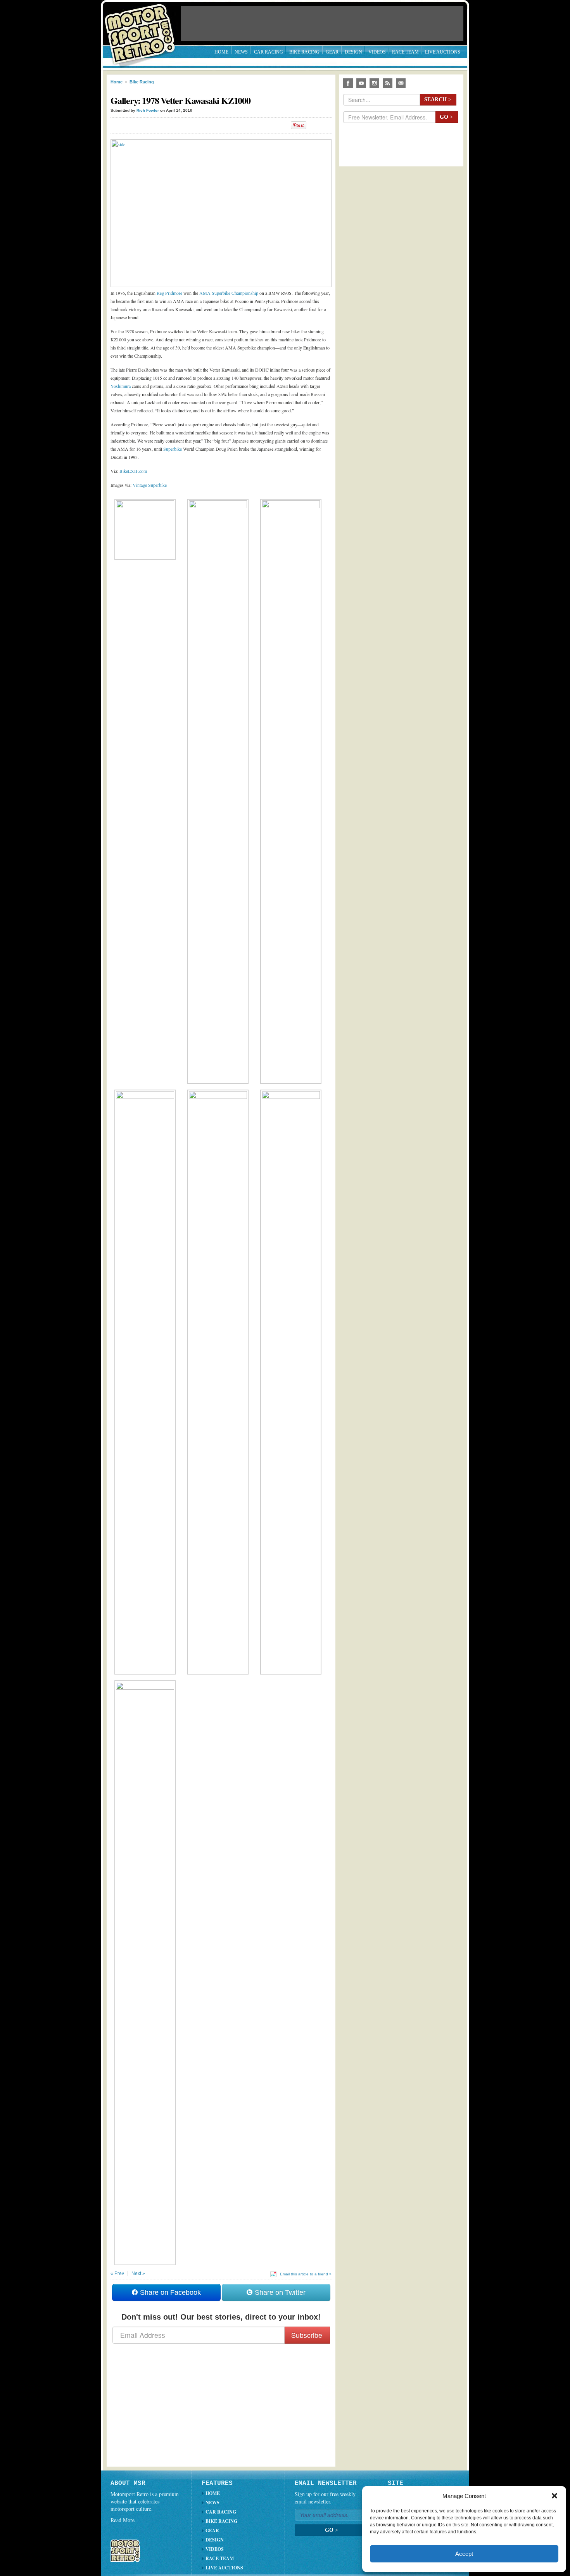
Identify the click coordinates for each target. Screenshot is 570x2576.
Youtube (361, 83)
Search (438, 99)
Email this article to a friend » (306, 2274)
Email (401, 83)
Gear (332, 52)
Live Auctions (443, 52)
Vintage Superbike (150, 485)
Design (353, 52)
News (241, 52)
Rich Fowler (148, 110)
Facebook (348, 83)
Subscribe (307, 2335)
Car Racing (269, 52)
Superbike (173, 449)
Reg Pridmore (169, 293)
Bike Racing (304, 52)
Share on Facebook (169, 2292)
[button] (554, 2496)
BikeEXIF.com (133, 471)
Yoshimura (121, 386)
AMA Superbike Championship (229, 293)
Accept (464, 2554)
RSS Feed (388, 83)
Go (446, 117)
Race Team (405, 52)
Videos (377, 52)
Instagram (374, 83)
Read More (123, 2520)
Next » (138, 2273)
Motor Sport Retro (143, 28)
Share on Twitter (279, 2292)
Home (221, 52)
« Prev (117, 2273)
